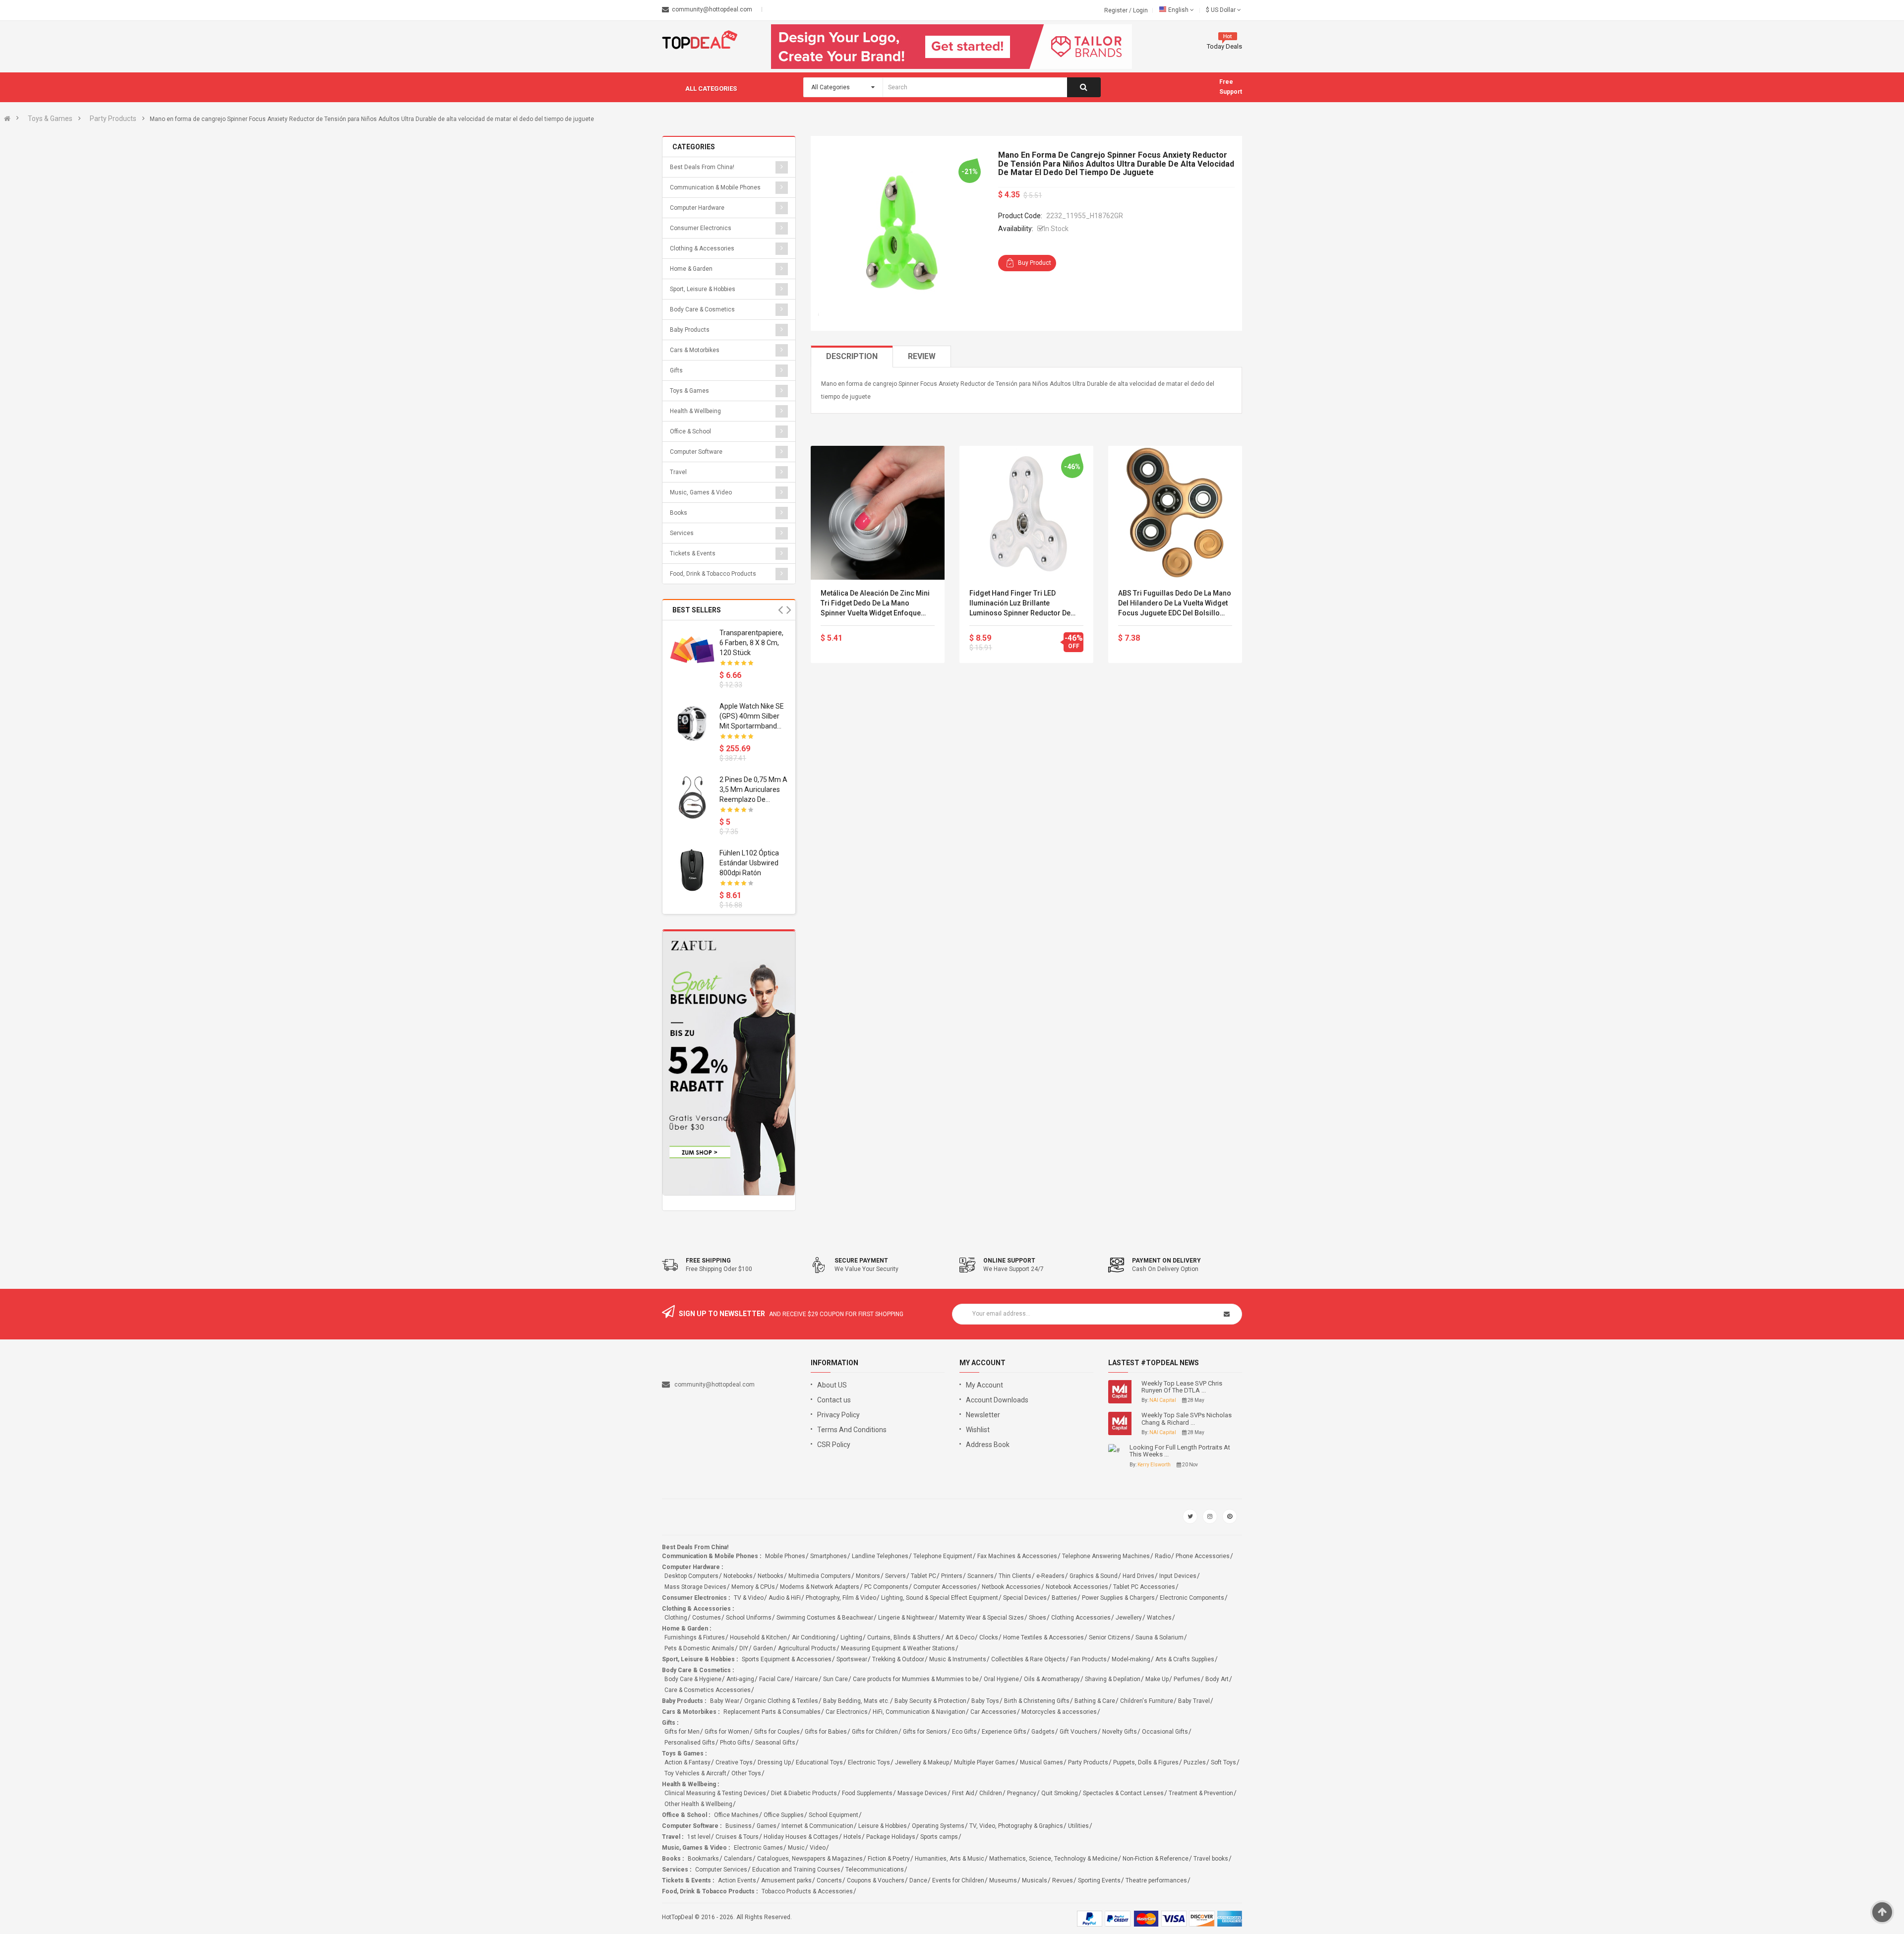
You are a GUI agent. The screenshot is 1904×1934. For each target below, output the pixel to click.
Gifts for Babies (826, 1732)
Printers (952, 1576)
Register (1117, 10)
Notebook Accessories (1077, 1587)
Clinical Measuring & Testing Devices (715, 1793)
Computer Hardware (697, 208)
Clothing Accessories (1081, 1618)
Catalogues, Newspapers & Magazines (810, 1859)
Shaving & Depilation (1113, 1679)
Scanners (981, 1576)
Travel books (1211, 1859)
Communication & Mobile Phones (715, 187)
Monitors (868, 1576)
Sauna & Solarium (1160, 1637)
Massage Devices (922, 1793)
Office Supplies (784, 1815)
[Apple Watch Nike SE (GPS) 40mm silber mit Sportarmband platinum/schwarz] (692, 724)
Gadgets (1043, 1732)
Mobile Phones (785, 1556)
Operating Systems (938, 1826)
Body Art (1217, 1679)
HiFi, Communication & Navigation (919, 1712)
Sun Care (835, 1679)
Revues (1063, 1880)
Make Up (1157, 1679)
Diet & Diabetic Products (804, 1793)
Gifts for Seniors (925, 1732)
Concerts (829, 1880)
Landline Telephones (880, 1556)
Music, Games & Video (701, 492)
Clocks (989, 1637)
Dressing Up (774, 1762)
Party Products (113, 119)
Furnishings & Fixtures (695, 1637)
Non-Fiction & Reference (1156, 1859)
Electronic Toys (869, 1762)
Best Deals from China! (702, 167)
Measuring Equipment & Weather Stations (898, 1648)
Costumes (707, 1618)
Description (852, 356)
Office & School (690, 431)
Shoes (1038, 1618)
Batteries (1064, 1598)
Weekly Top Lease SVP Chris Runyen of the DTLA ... (1182, 1387)
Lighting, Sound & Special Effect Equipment (940, 1598)
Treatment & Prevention (1201, 1793)
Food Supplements (867, 1793)
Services (682, 533)
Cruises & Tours (737, 1837)
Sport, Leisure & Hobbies (703, 289)
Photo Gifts (735, 1743)
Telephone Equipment (943, 1556)
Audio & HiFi (785, 1598)
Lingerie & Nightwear (906, 1618)
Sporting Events (1099, 1880)
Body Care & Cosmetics (702, 309)
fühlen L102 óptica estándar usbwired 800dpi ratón (749, 863)
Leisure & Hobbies (883, 1826)
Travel (678, 472)
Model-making (1131, 1659)
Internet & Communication (817, 1826)
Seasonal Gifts (775, 1743)
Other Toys (746, 1773)
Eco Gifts (964, 1732)
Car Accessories (993, 1712)
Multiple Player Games (984, 1762)
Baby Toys (985, 1701)
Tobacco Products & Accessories (807, 1891)
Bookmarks (703, 1859)
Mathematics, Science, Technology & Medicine (1053, 1859)
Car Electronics (847, 1712)
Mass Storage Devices (695, 1587)
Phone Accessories (1203, 1556)
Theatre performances (1156, 1880)
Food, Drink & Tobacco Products (713, 574)
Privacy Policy (838, 1415)
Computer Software (696, 452)
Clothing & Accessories (702, 248)
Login (1140, 10)
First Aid (963, 1793)
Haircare (806, 1679)
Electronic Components (1192, 1598)
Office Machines (736, 1815)
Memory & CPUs (753, 1587)
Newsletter (983, 1415)
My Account (984, 1385)
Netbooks (771, 1576)
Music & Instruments (958, 1659)
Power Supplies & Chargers (1118, 1598)
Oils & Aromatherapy (1052, 1679)
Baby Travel (1194, 1701)
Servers (895, 1576)
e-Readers (1050, 1576)
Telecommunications (875, 1870)
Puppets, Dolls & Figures (1146, 1762)
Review (922, 356)
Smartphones (829, 1556)
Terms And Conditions (852, 1430)
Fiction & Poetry (889, 1859)
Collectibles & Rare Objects (1028, 1659)
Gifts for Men (682, 1732)
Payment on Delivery (1166, 1261)
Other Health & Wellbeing (698, 1804)
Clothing (676, 1618)
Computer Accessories (945, 1587)
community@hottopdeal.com (714, 1385)
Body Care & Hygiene (693, 1679)
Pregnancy (1022, 1793)
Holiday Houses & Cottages (801, 1837)
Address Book (988, 1445)
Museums (1003, 1880)
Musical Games (1041, 1762)
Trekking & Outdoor (898, 1659)
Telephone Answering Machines (1106, 1556)
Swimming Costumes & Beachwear (825, 1618)
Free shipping (708, 1261)
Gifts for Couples (777, 1732)
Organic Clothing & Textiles (781, 1701)
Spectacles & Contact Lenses (1123, 1793)
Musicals (1035, 1880)
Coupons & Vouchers (876, 1880)
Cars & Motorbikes (695, 350)
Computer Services (721, 1870)
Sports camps (939, 1837)
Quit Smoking (1060, 1793)
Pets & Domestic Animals (699, 1648)
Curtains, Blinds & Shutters (904, 1637)
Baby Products (690, 330)
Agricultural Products (807, 1648)
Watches (1159, 1618)
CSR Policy (834, 1445)
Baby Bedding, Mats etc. (856, 1701)
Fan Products (1089, 1659)
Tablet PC (923, 1576)
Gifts (676, 370)
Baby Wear (725, 1701)
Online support (1009, 1261)
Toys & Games (50, 119)
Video (818, 1848)
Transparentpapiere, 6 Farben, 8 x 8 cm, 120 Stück (751, 643)
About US (832, 1385)
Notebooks (738, 1576)
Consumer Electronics (701, 228)
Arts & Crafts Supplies (1185, 1659)
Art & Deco (960, 1637)
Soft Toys (1223, 1762)
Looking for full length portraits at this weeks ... (1180, 1451)
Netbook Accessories (1011, 1587)
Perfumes (1187, 1679)
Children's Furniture (1147, 1701)
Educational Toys (819, 1762)
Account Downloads (997, 1400)
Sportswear (852, 1659)
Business (739, 1826)
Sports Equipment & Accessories (787, 1659)
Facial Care (774, 1679)
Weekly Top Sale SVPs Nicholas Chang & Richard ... (1187, 1419)
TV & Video (749, 1598)
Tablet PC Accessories (1144, 1587)
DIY (744, 1648)
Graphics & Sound (1094, 1576)
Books (679, 513)
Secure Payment (861, 1261)
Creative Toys (734, 1762)
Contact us (834, 1400)
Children (991, 1793)
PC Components (886, 1587)
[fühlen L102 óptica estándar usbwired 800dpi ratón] (692, 870)
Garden (763, 1648)
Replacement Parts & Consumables (772, 1712)
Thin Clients (1015, 1576)
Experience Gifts (1004, 1732)
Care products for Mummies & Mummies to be (916, 1679)
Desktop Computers (691, 1576)
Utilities (1078, 1826)
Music (796, 1848)
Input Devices (1178, 1576)
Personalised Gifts (690, 1743)
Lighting (851, 1637)
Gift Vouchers (1078, 1732)
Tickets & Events (693, 553)
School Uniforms (749, 1618)
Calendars (738, 1859)
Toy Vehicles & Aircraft (695, 1773)
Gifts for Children (875, 1732)
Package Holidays (891, 1837)
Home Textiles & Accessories (1043, 1637)
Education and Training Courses (796, 1870)
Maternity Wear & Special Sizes (982, 1618)
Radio (1163, 1556)
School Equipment (833, 1815)
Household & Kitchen (758, 1637)
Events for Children (958, 1880)
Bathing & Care (1095, 1701)
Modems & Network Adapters (820, 1587)
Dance (918, 1880)
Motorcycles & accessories (1059, 1712)
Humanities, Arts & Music (950, 1859)
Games (767, 1826)
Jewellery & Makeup (922, 1762)
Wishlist (978, 1430)
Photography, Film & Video (841, 1598)
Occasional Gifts (1165, 1732)
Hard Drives (1138, 1576)
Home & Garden (691, 269)
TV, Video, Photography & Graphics (1016, 1826)
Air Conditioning (814, 1637)
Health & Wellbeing (695, 411)
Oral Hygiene (1001, 1679)
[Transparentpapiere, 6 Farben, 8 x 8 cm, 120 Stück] (692, 650)
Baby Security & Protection (930, 1701)
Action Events (737, 1880)
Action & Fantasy (687, 1762)
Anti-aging (740, 1679)
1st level (699, 1837)
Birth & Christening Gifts (1037, 1701)
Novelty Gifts (1120, 1732)
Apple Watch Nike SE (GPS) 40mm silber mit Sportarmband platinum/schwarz (752, 717)
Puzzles (1195, 1762)
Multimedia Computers (820, 1576)
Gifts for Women (727, 1732)
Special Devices (1025, 1598)
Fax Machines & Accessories (1017, 1556)
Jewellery (1129, 1618)
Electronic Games (758, 1848)
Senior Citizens (1110, 1637)
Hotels (852, 1837)
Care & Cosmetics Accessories (708, 1690)
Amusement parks (786, 1880)
